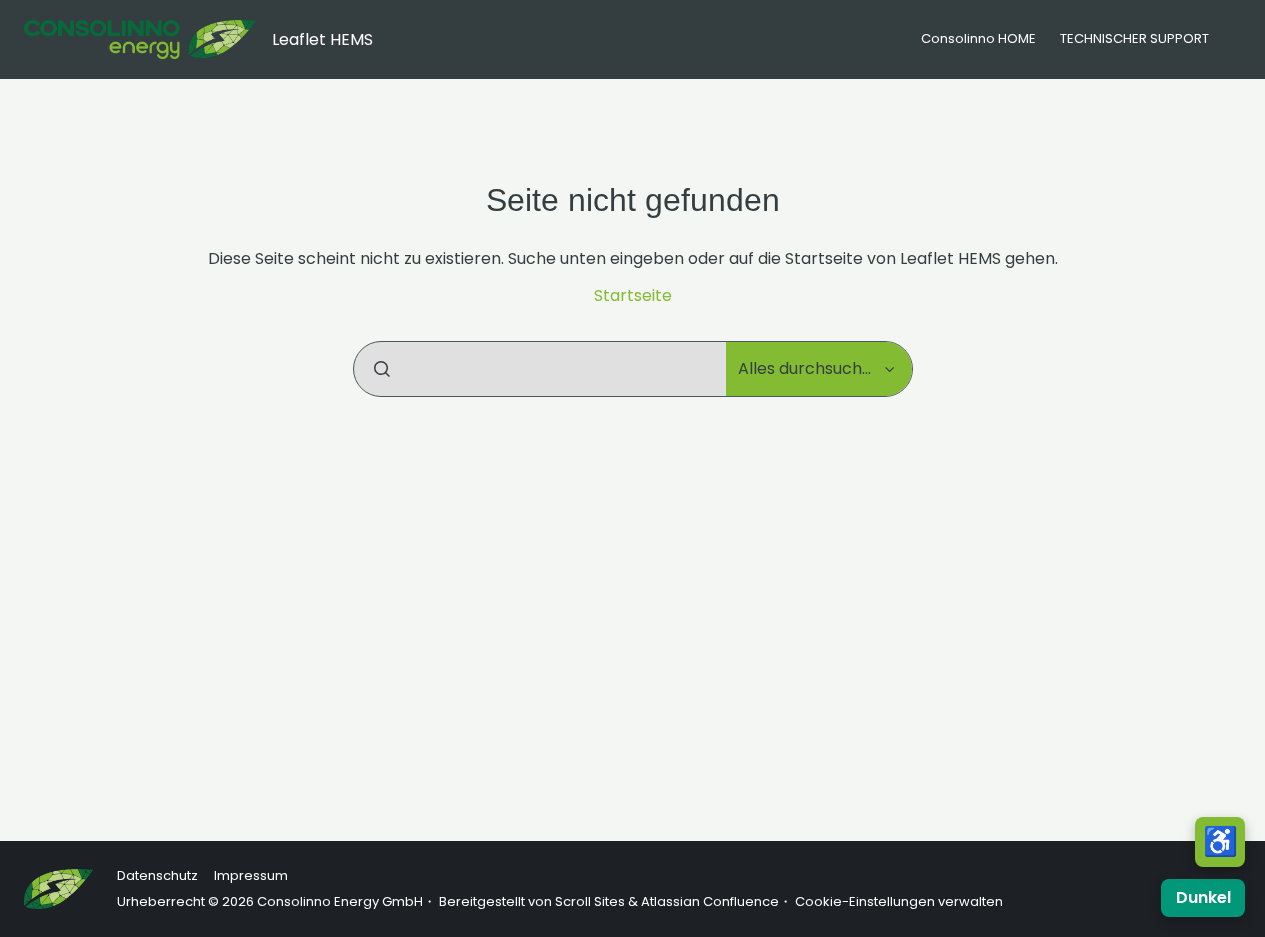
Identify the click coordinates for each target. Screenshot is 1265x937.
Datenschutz (157, 875)
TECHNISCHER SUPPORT (1134, 38)
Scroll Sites (590, 901)
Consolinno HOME (978, 38)
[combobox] (540, 369)
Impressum (251, 875)
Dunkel (1203, 897)
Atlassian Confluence (710, 901)
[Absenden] (382, 369)
